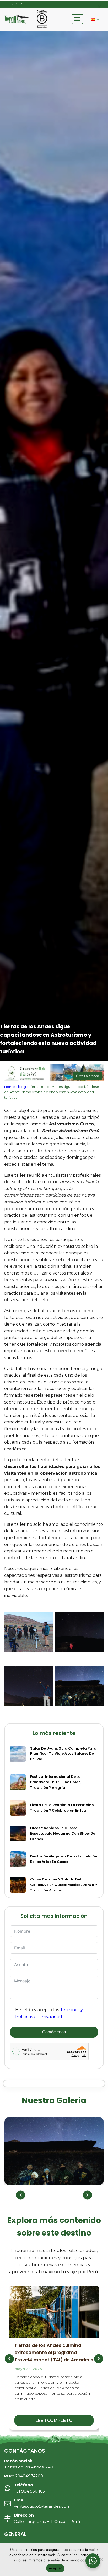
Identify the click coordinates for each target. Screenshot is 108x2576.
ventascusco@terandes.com (42, 2503)
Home (10, 1087)
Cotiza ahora (88, 1076)
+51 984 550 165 (29, 2488)
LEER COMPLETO (54, 2420)
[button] (21, 2195)
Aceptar (55, 2568)
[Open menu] (77, 19)
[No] (101, 2560)
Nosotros (18, 4)
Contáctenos (54, 2032)
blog (22, 1087)
